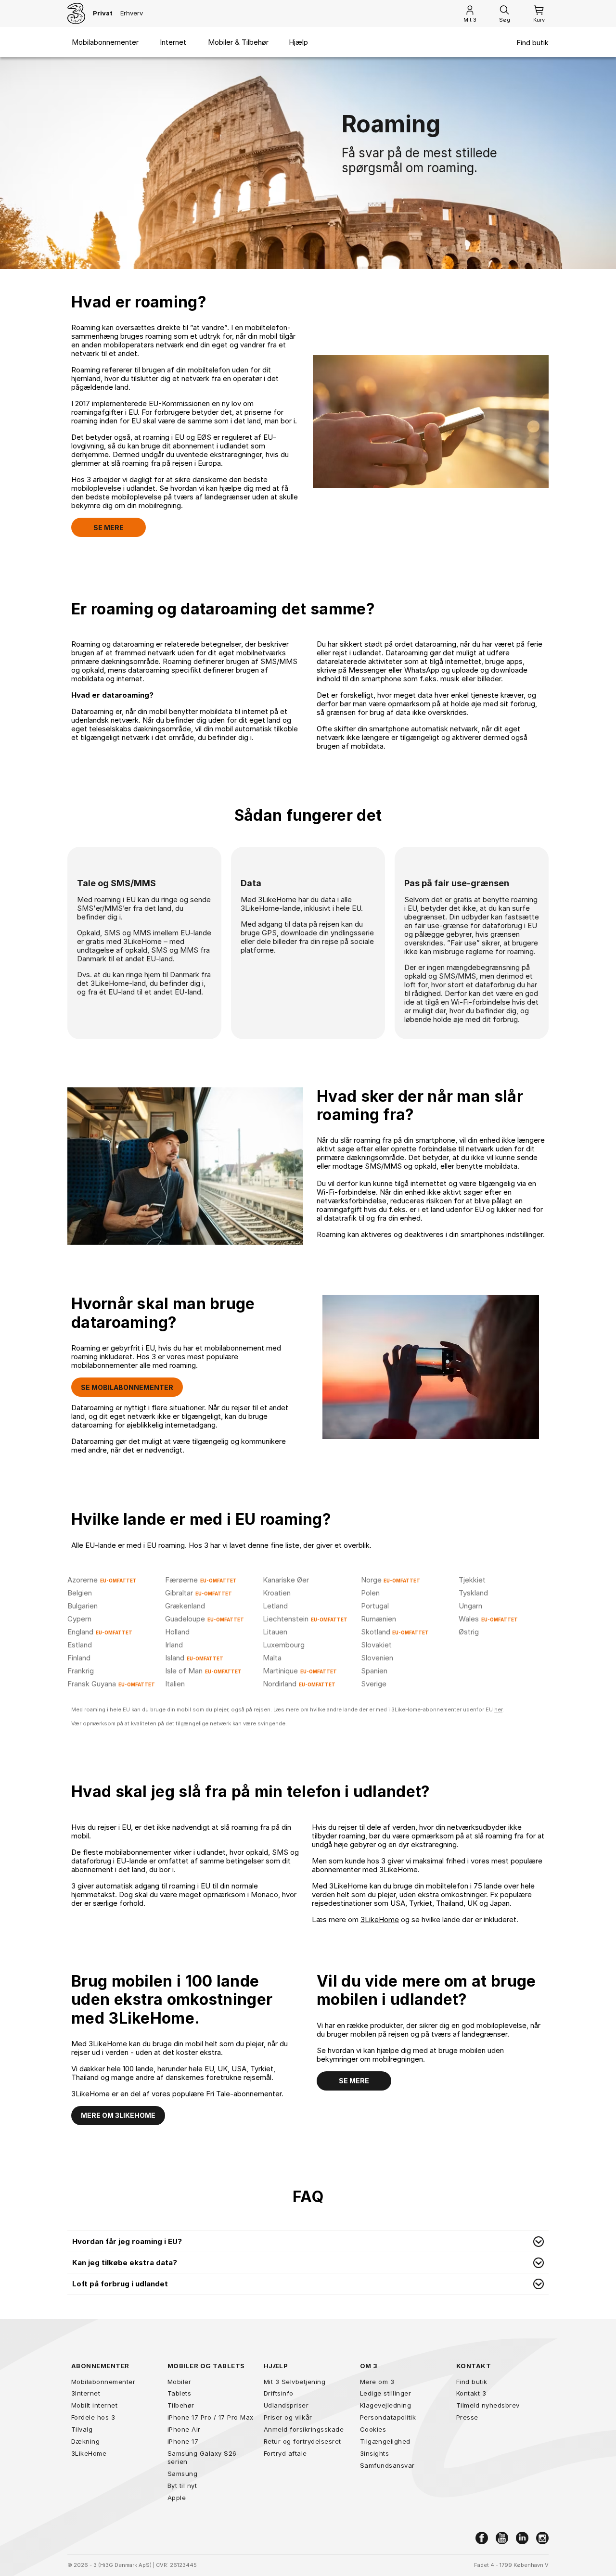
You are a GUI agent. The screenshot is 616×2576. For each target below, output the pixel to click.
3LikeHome (380, 1919)
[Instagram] (542, 2538)
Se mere (109, 528)
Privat (103, 13)
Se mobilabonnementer (127, 1387)
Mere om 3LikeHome (118, 2115)
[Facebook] (482, 2538)
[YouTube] (502, 2538)
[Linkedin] (522, 2538)
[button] (308, 2242)
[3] (76, 13)
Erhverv (132, 13)
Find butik (533, 43)
